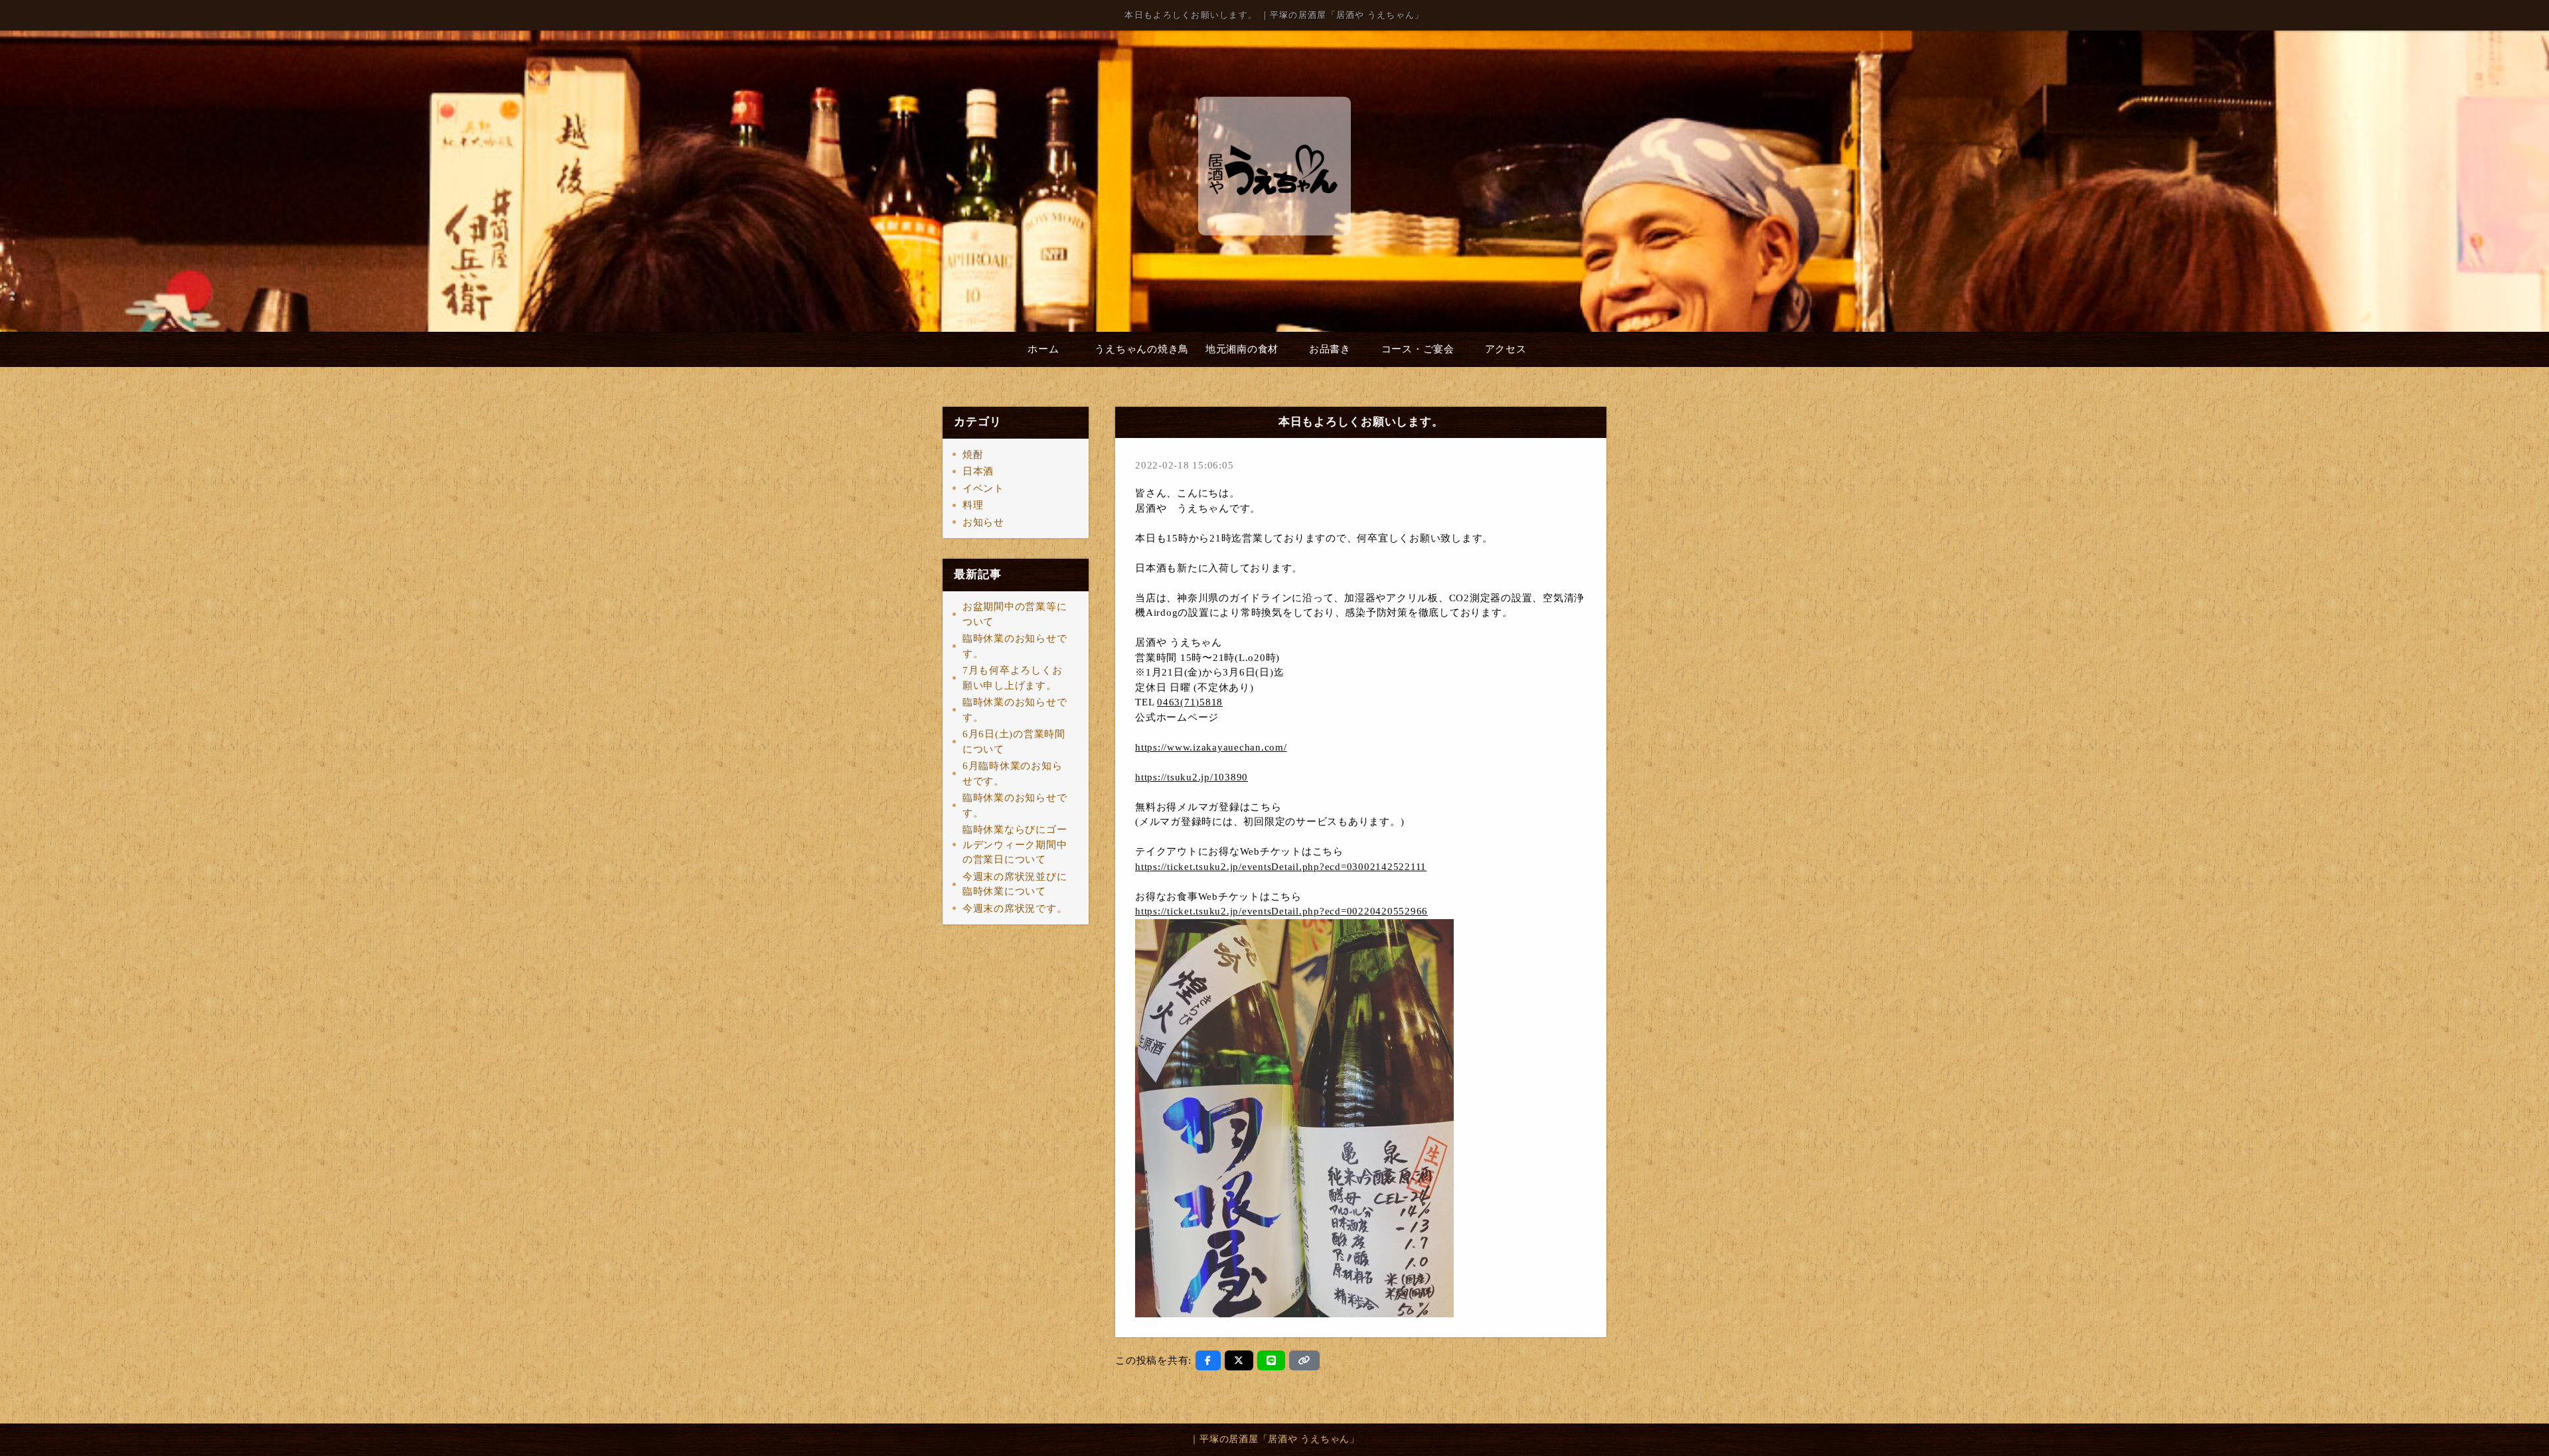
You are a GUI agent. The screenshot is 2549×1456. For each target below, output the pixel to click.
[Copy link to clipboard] (1304, 1360)
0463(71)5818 (1190, 702)
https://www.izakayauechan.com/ (1211, 747)
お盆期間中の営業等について (1015, 614)
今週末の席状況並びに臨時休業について (1015, 884)
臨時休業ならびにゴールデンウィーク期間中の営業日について (1015, 844)
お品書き (1330, 349)
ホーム (1043, 349)
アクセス (1506, 349)
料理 (973, 505)
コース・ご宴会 (1418, 349)
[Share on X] (1239, 1360)
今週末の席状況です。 (1015, 909)
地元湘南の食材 (1242, 349)
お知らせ (983, 522)
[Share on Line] (1272, 1360)
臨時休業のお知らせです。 (1015, 646)
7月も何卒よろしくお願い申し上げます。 (1013, 678)
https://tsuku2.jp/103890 (1192, 777)
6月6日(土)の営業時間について (1014, 742)
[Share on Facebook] (1208, 1360)
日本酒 (978, 471)
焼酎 (973, 455)
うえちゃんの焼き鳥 (1142, 349)
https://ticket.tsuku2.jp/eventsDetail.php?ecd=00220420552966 (1281, 911)
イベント (983, 488)
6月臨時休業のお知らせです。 (1013, 773)
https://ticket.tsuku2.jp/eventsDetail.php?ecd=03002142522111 (1281, 867)
